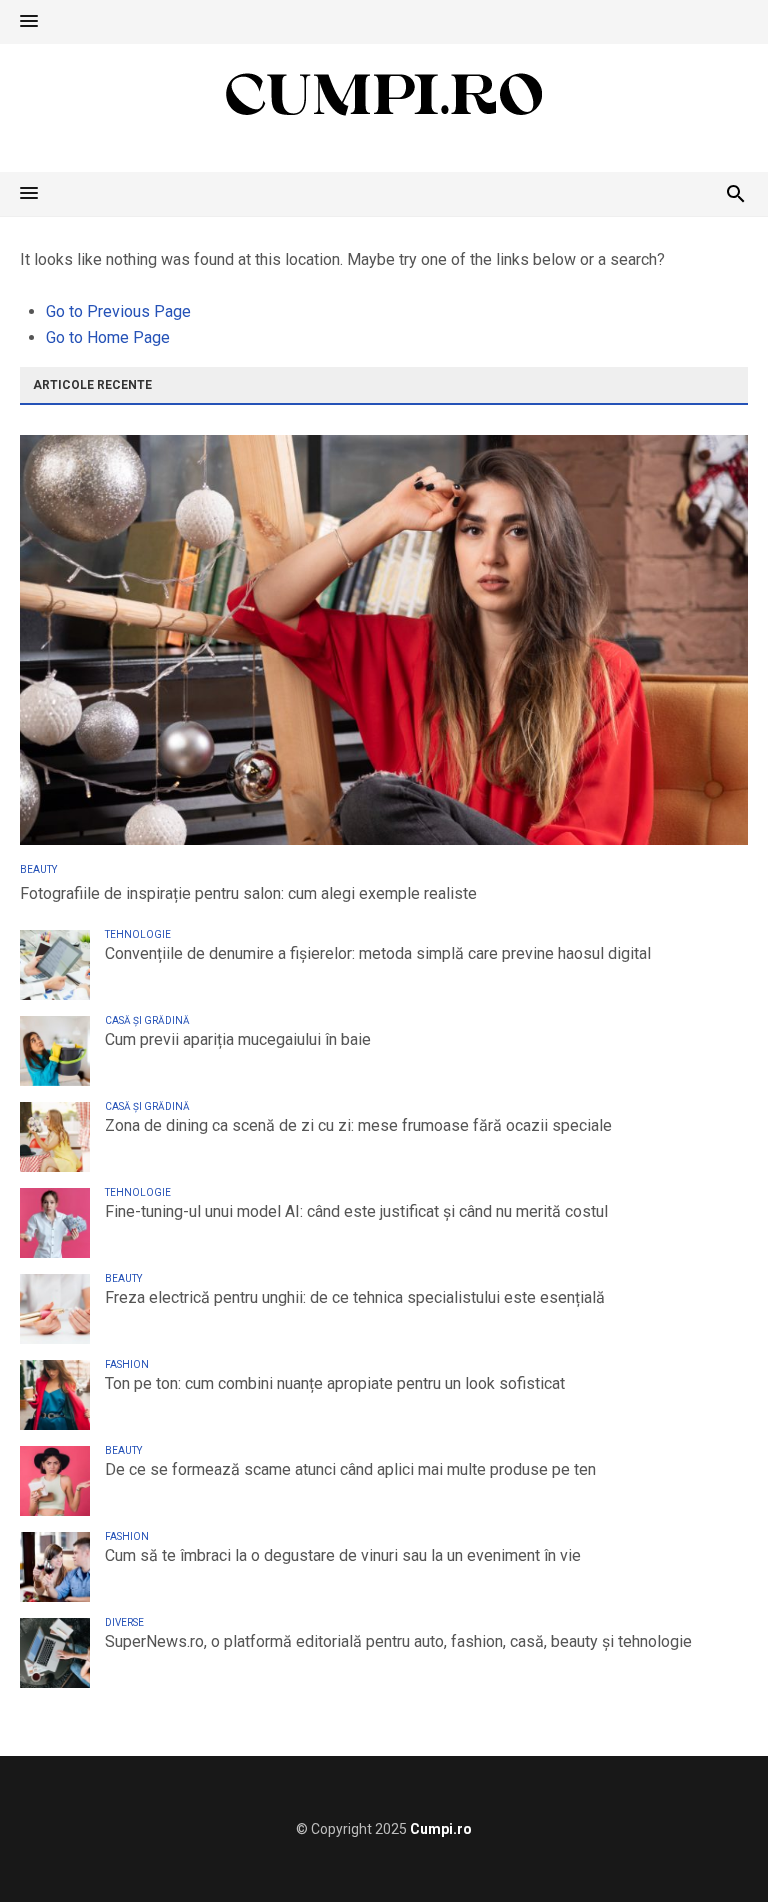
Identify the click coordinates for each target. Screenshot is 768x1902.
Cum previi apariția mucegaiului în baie (238, 1039)
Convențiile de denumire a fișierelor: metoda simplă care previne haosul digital (378, 953)
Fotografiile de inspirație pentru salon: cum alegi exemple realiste (248, 893)
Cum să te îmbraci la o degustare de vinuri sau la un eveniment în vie (343, 1555)
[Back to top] (712, 1846)
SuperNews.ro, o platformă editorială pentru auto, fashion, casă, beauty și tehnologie (398, 1641)
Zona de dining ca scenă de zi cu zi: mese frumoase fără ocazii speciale (358, 1125)
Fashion (127, 1364)
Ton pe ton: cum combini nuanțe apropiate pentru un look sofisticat (335, 1383)
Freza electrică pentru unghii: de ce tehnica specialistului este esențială (355, 1297)
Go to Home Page (108, 337)
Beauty (38, 869)
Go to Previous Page (118, 311)
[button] (29, 22)
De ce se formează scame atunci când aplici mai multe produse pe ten (350, 1469)
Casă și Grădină (147, 1020)
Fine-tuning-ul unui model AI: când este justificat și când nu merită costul (356, 1211)
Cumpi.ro (441, 1829)
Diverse (124, 1622)
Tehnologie (138, 934)
